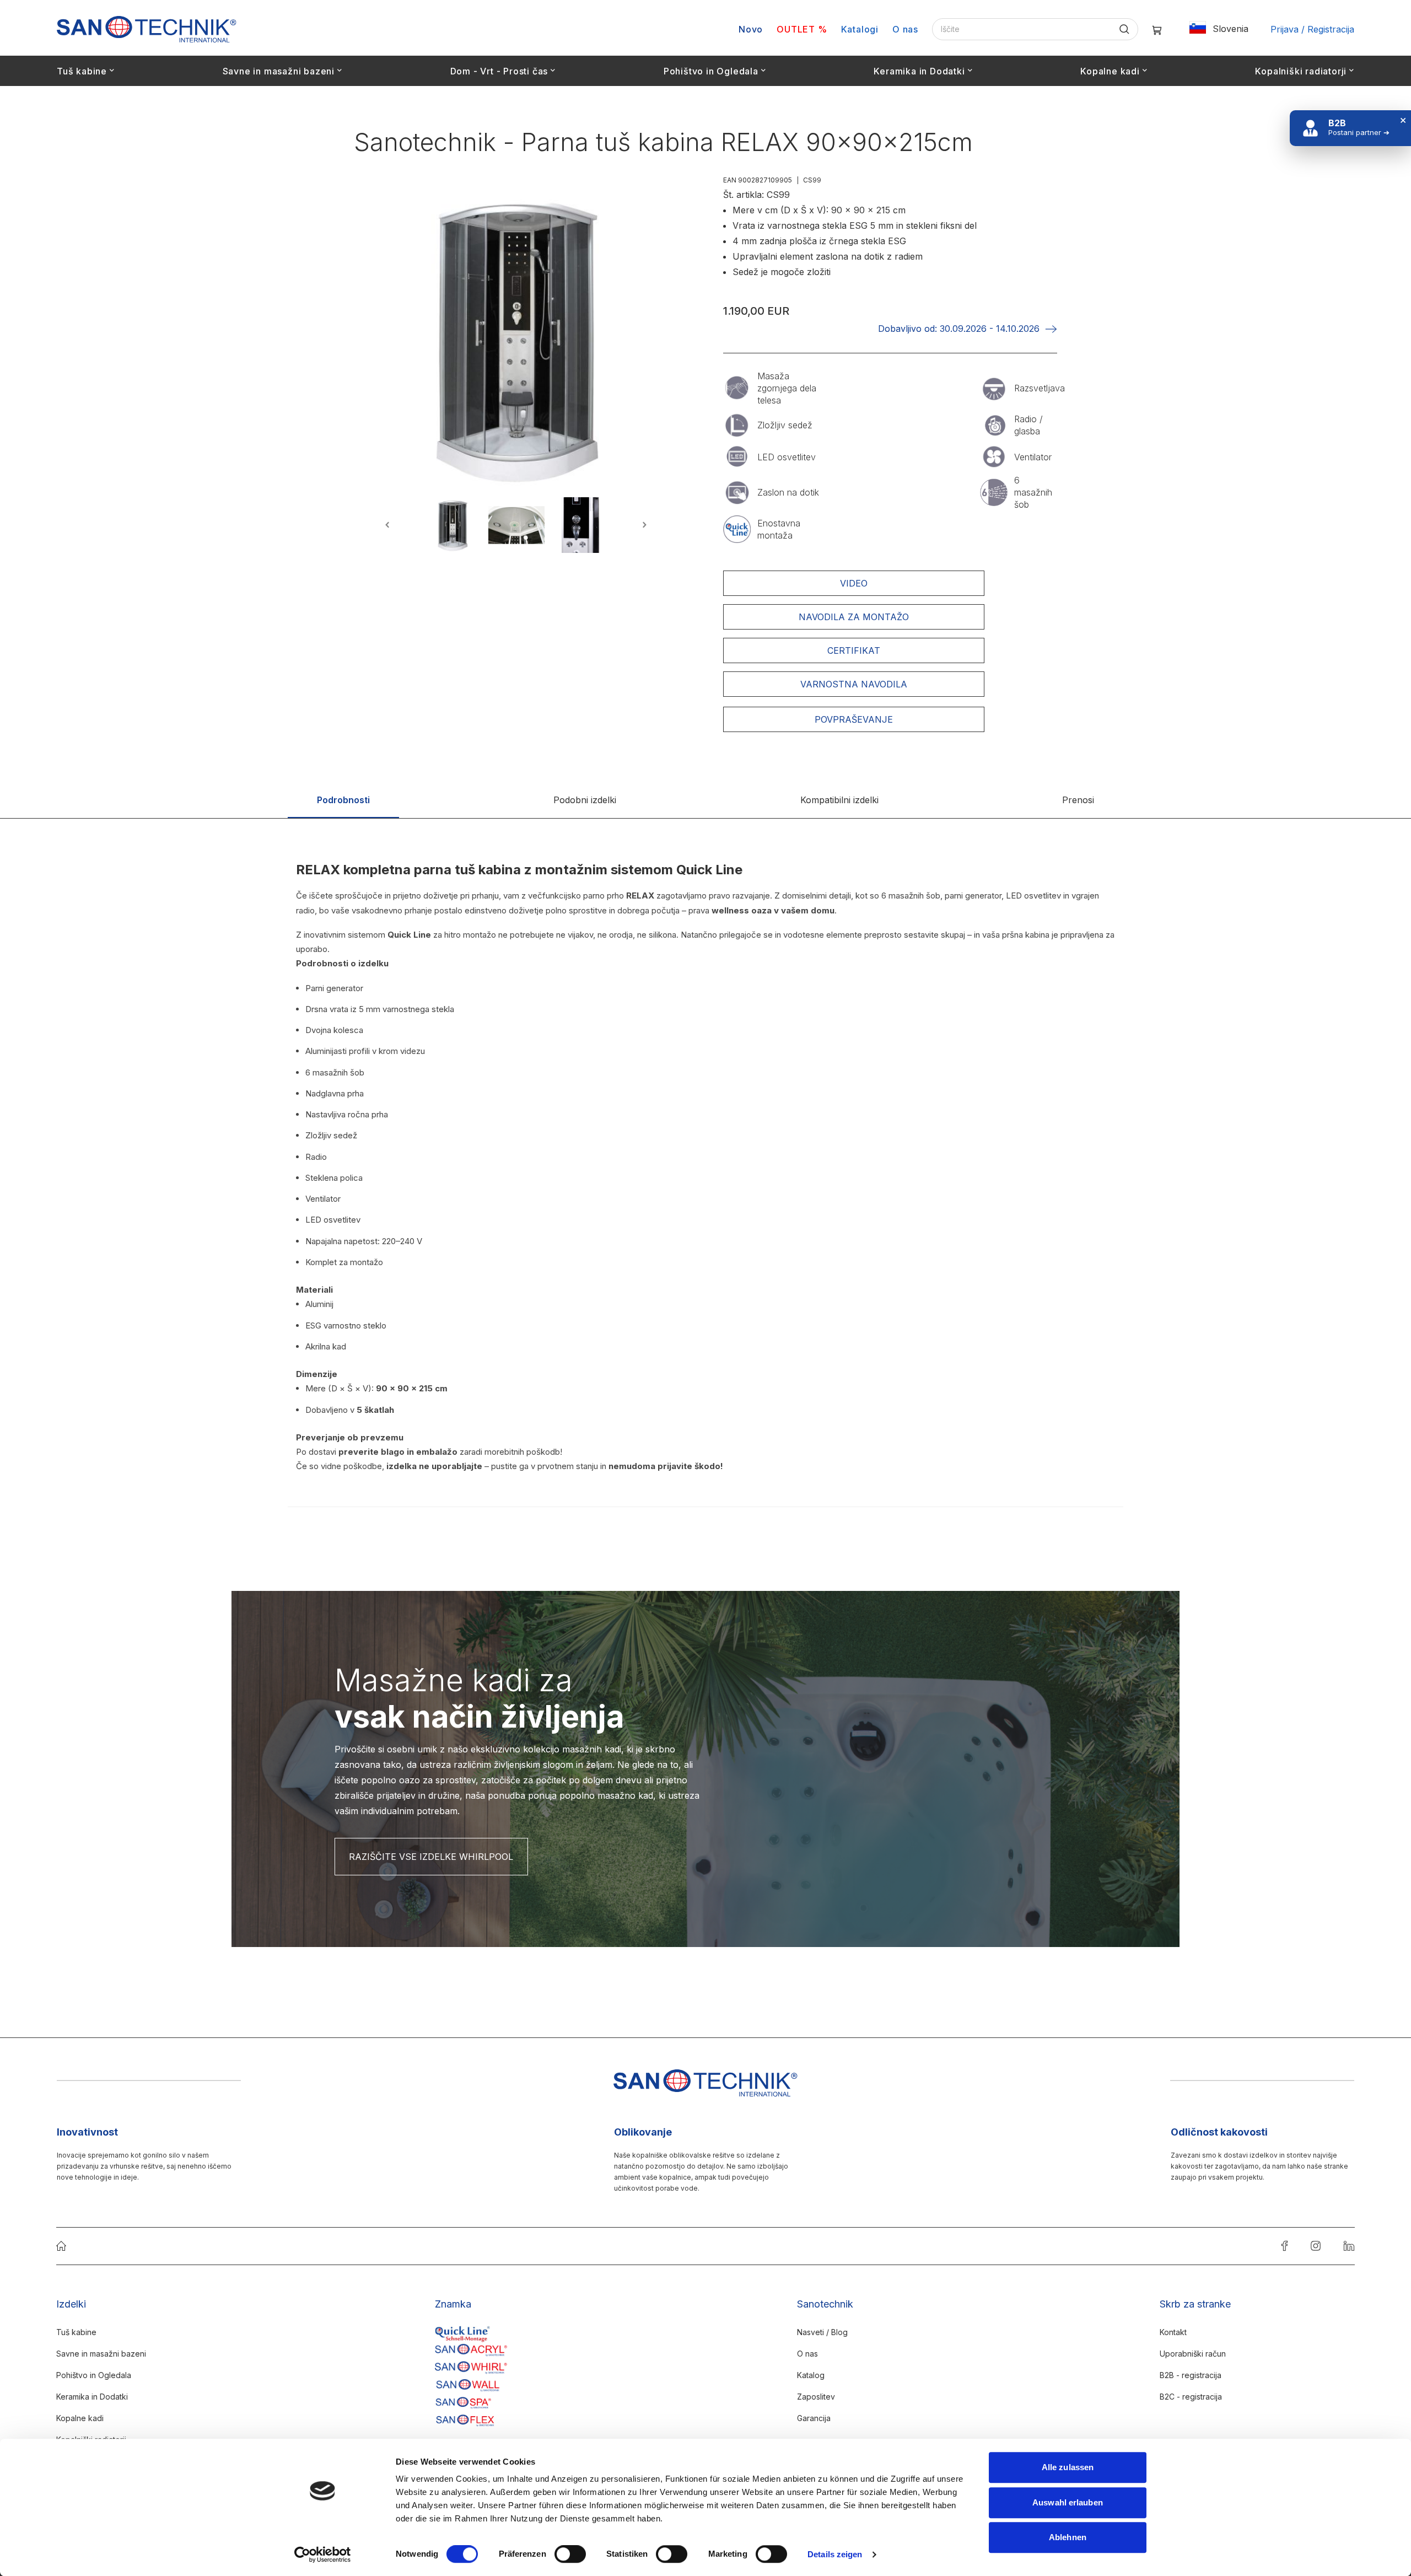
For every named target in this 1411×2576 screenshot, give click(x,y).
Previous (389, 525)
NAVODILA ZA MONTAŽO (854, 617)
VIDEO (854, 583)
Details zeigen (835, 2554)
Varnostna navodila (854, 684)
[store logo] (147, 29)
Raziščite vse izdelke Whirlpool (431, 1857)
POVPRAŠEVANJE (854, 719)
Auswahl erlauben (1068, 2502)
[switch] (570, 2555)
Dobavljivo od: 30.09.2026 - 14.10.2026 (959, 329)
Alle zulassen (1068, 2467)
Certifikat (854, 650)
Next (643, 525)
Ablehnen (1068, 2537)
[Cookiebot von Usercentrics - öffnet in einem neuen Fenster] (323, 2555)
